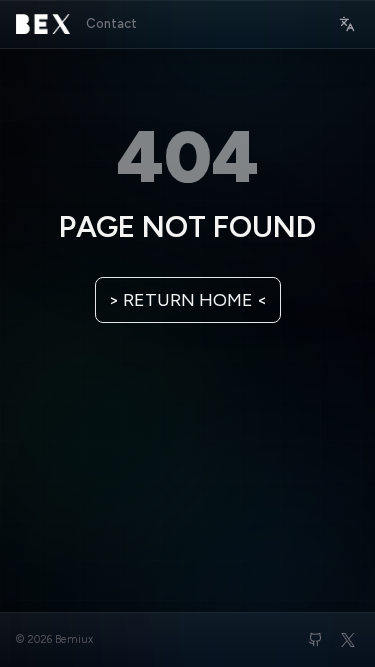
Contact (111, 23)
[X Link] (348, 640)
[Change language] (347, 24)
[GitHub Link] (315, 639)
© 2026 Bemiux (54, 639)
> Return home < (188, 300)
